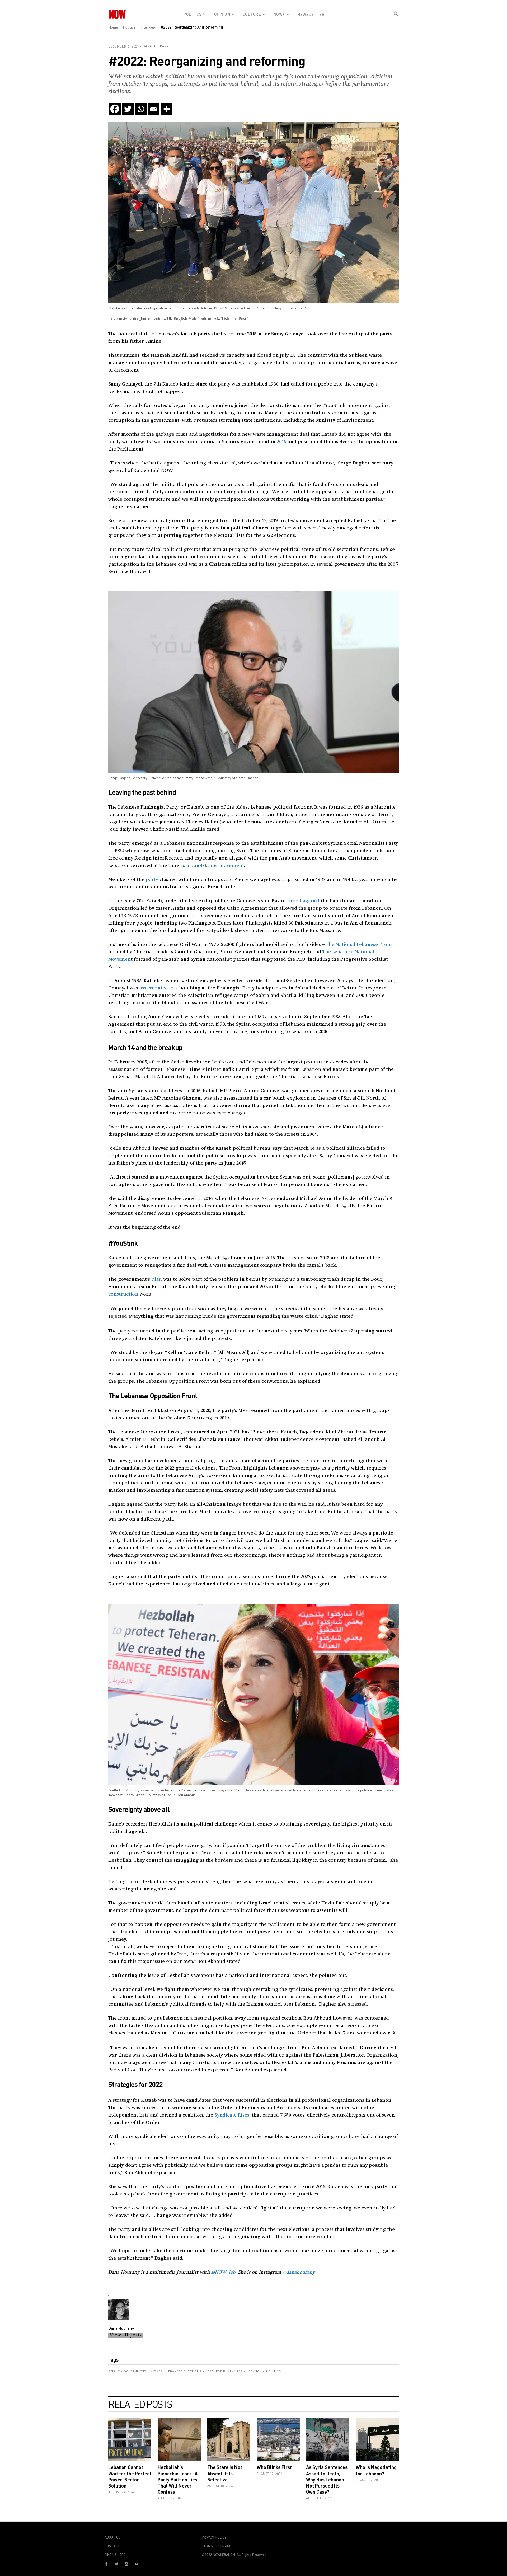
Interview (148, 27)
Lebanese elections (184, 2371)
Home (113, 27)
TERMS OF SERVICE (216, 2546)
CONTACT (112, 2546)
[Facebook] (115, 109)
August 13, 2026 (319, 2498)
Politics (129, 27)
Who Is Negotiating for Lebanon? (376, 2470)
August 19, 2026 (170, 2498)
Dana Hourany (156, 46)
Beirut (114, 2371)
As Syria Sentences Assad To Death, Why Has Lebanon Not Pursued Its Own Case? (327, 2479)
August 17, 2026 (269, 2474)
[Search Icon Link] (396, 18)
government (135, 2371)
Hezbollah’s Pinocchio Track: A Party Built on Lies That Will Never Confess (178, 2479)
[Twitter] (128, 109)
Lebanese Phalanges (224, 2371)
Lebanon (254, 2371)
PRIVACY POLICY (214, 2537)
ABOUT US (112, 2537)
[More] (166, 109)
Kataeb (156, 2371)
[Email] (154, 109)
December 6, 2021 (124, 46)
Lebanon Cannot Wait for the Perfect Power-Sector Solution (130, 2476)
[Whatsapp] (141, 109)
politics (274, 2371)
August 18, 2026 (220, 2486)
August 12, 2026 (368, 2480)
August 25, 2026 (121, 2492)
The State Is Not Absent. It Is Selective (225, 2473)
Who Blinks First (274, 2467)
